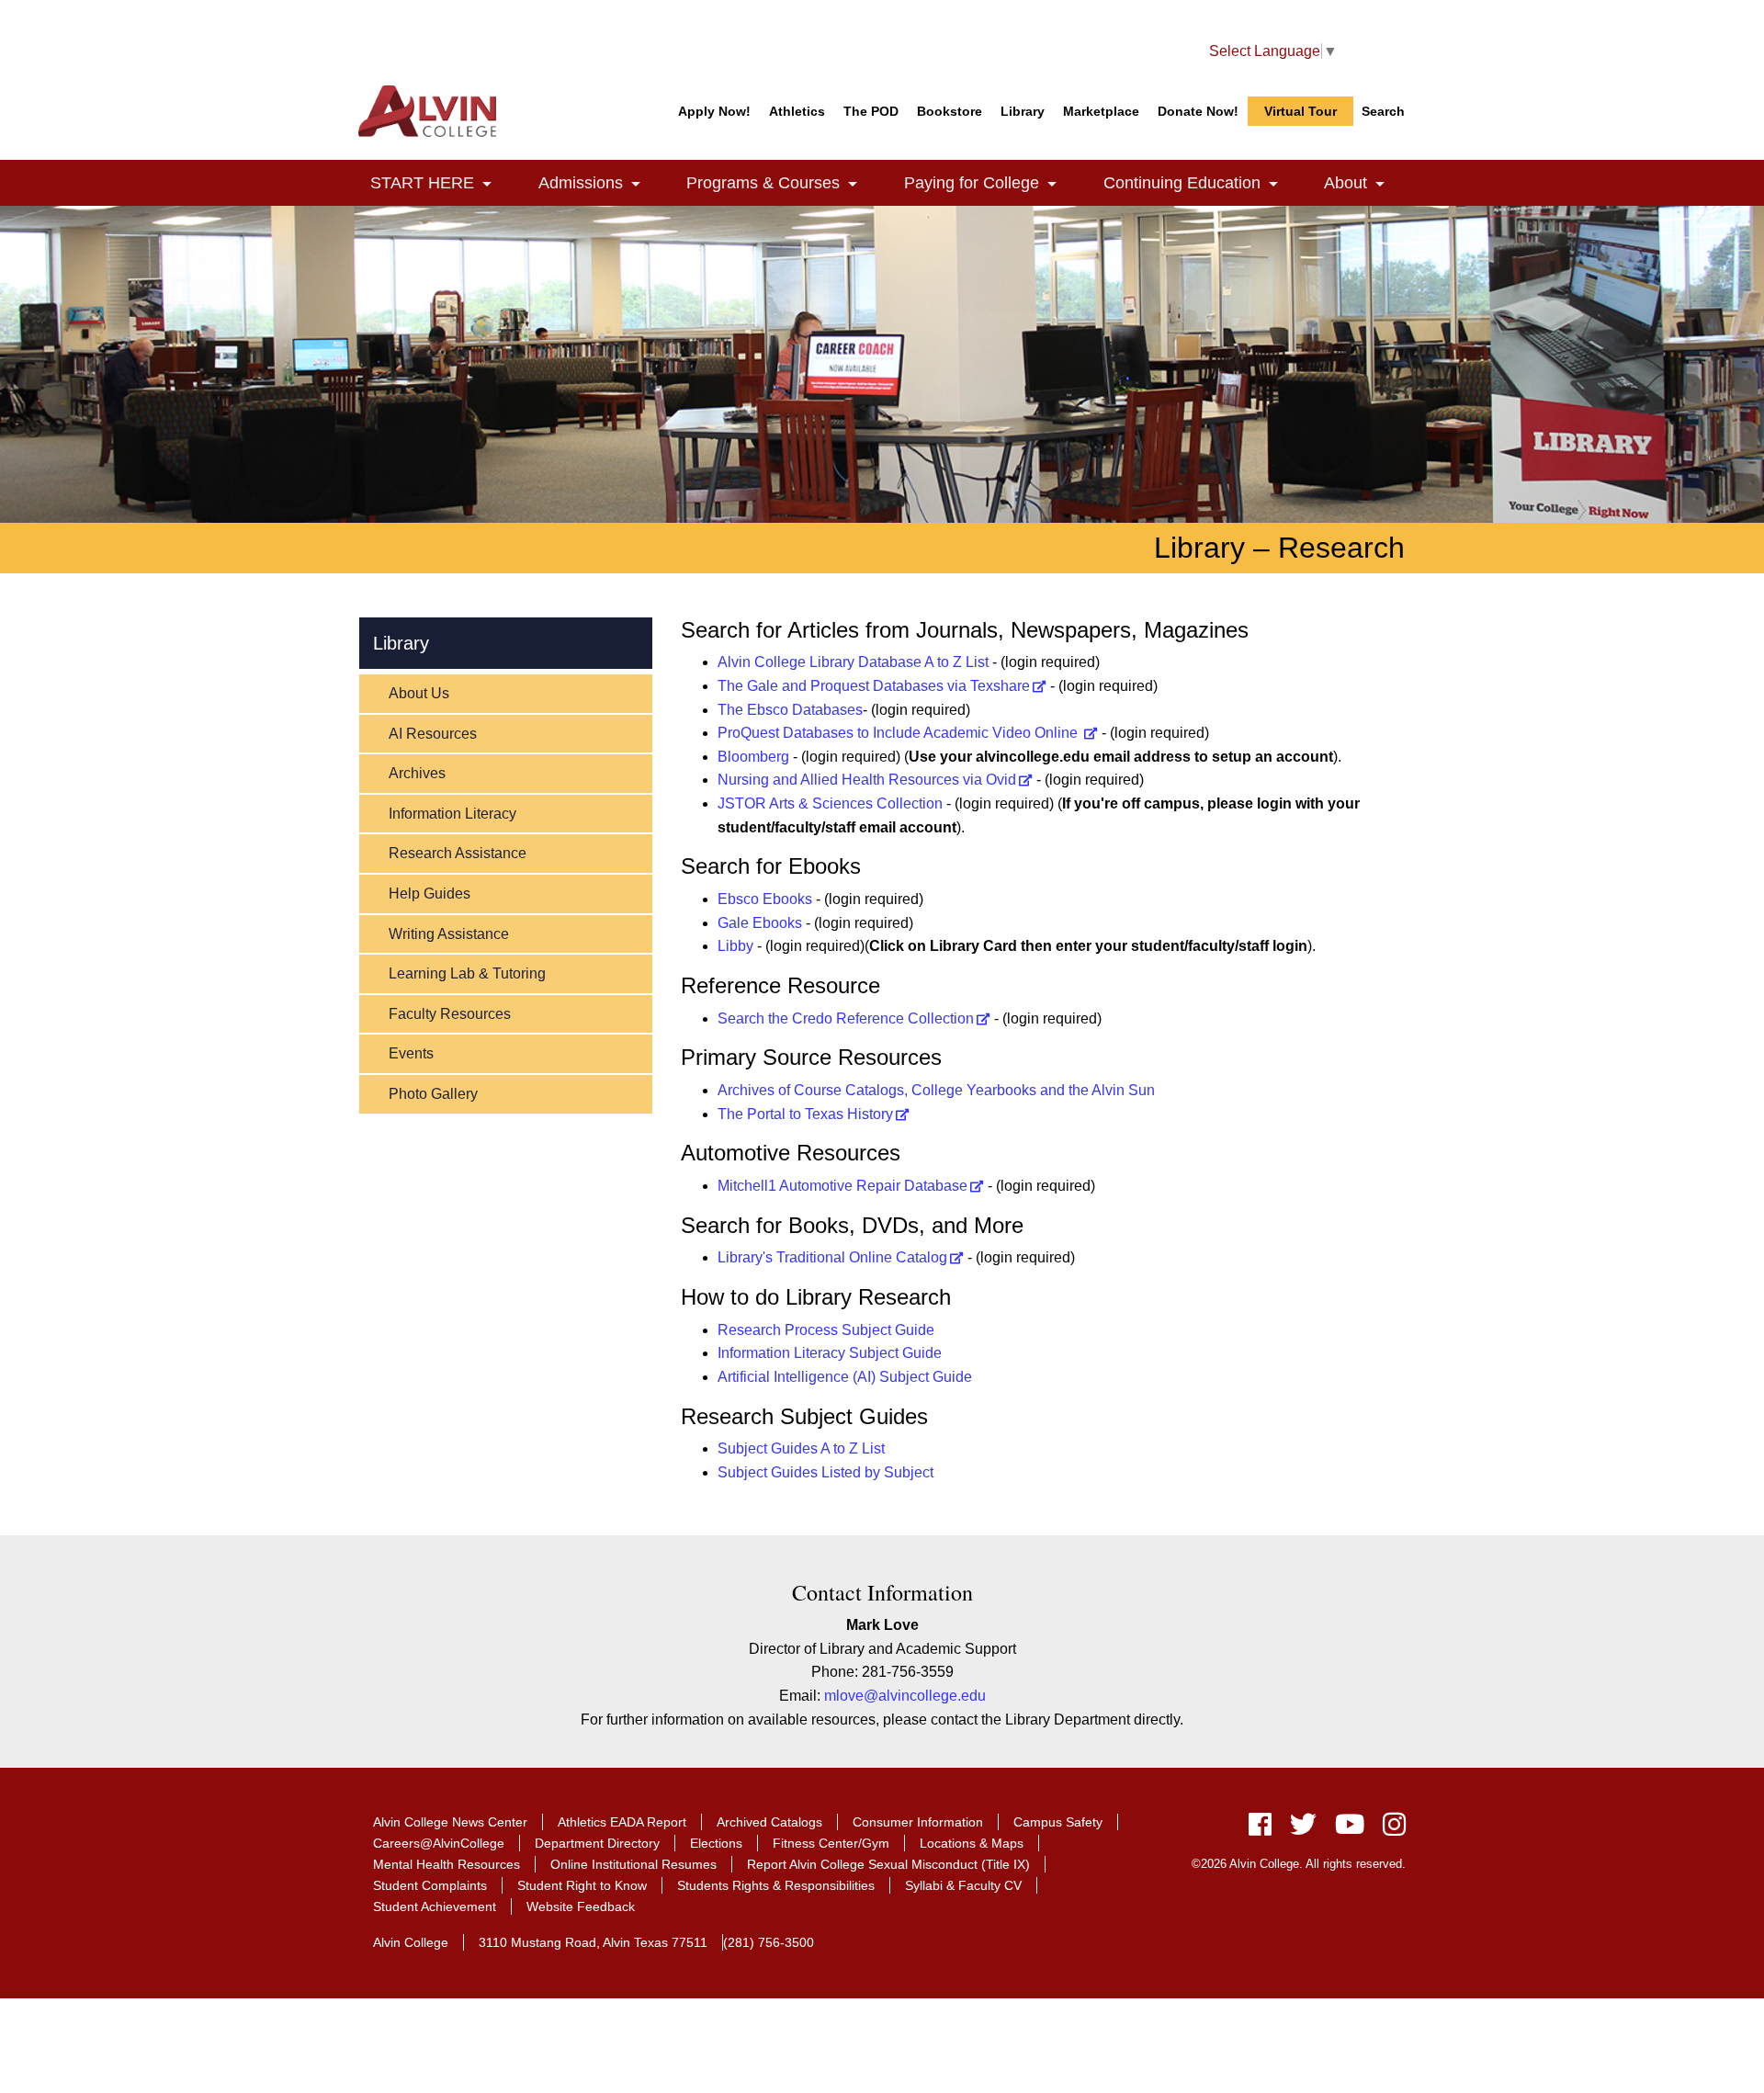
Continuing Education (1201, 183)
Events (411, 1053)
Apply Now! (714, 111)
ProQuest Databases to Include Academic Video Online (899, 733)
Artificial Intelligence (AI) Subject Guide (845, 1377)
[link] (487, 185)
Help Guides (430, 894)
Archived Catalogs (769, 1822)
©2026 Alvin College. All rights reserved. (1299, 1864)
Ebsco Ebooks (765, 899)
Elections (716, 1843)
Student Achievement (435, 1906)
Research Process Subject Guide (826, 1330)
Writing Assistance (449, 934)
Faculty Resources (450, 1014)
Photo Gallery (433, 1094)
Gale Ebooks (760, 923)
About (1365, 183)
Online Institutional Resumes (633, 1864)
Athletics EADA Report (622, 1822)
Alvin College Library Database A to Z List (853, 662)
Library (1023, 111)
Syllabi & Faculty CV (963, 1885)
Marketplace (1101, 111)
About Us (419, 693)
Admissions (600, 183)
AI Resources (433, 734)
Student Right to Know (582, 1885)
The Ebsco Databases (790, 710)
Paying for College (991, 183)
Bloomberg (753, 757)
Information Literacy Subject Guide (830, 1353)
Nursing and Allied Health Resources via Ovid (867, 780)
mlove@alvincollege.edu (905, 1696)
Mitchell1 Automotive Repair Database (842, 1186)
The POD (871, 111)
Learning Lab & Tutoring (467, 973)
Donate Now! (1198, 111)
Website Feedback (581, 1906)
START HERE (441, 183)
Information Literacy (452, 814)
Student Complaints (430, 1885)
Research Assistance (458, 853)
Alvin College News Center (450, 1822)
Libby (735, 946)
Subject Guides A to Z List (801, 1448)
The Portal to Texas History (805, 1114)
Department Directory (597, 1843)
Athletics (797, 111)
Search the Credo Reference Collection (846, 1018)
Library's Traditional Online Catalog (832, 1257)
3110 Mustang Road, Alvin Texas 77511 (593, 1942)
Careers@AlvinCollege (439, 1843)
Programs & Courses (782, 183)
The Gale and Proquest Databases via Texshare (874, 686)
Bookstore (950, 111)
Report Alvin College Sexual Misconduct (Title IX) (888, 1864)
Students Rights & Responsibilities (776, 1885)
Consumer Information (918, 1822)
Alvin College (411, 1942)
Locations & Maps (972, 1843)
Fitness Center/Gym (831, 1843)
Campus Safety (1058, 1822)
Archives (417, 773)
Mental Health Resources (447, 1864)
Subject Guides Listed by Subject (825, 1472)
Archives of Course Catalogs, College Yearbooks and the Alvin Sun (936, 1090)
